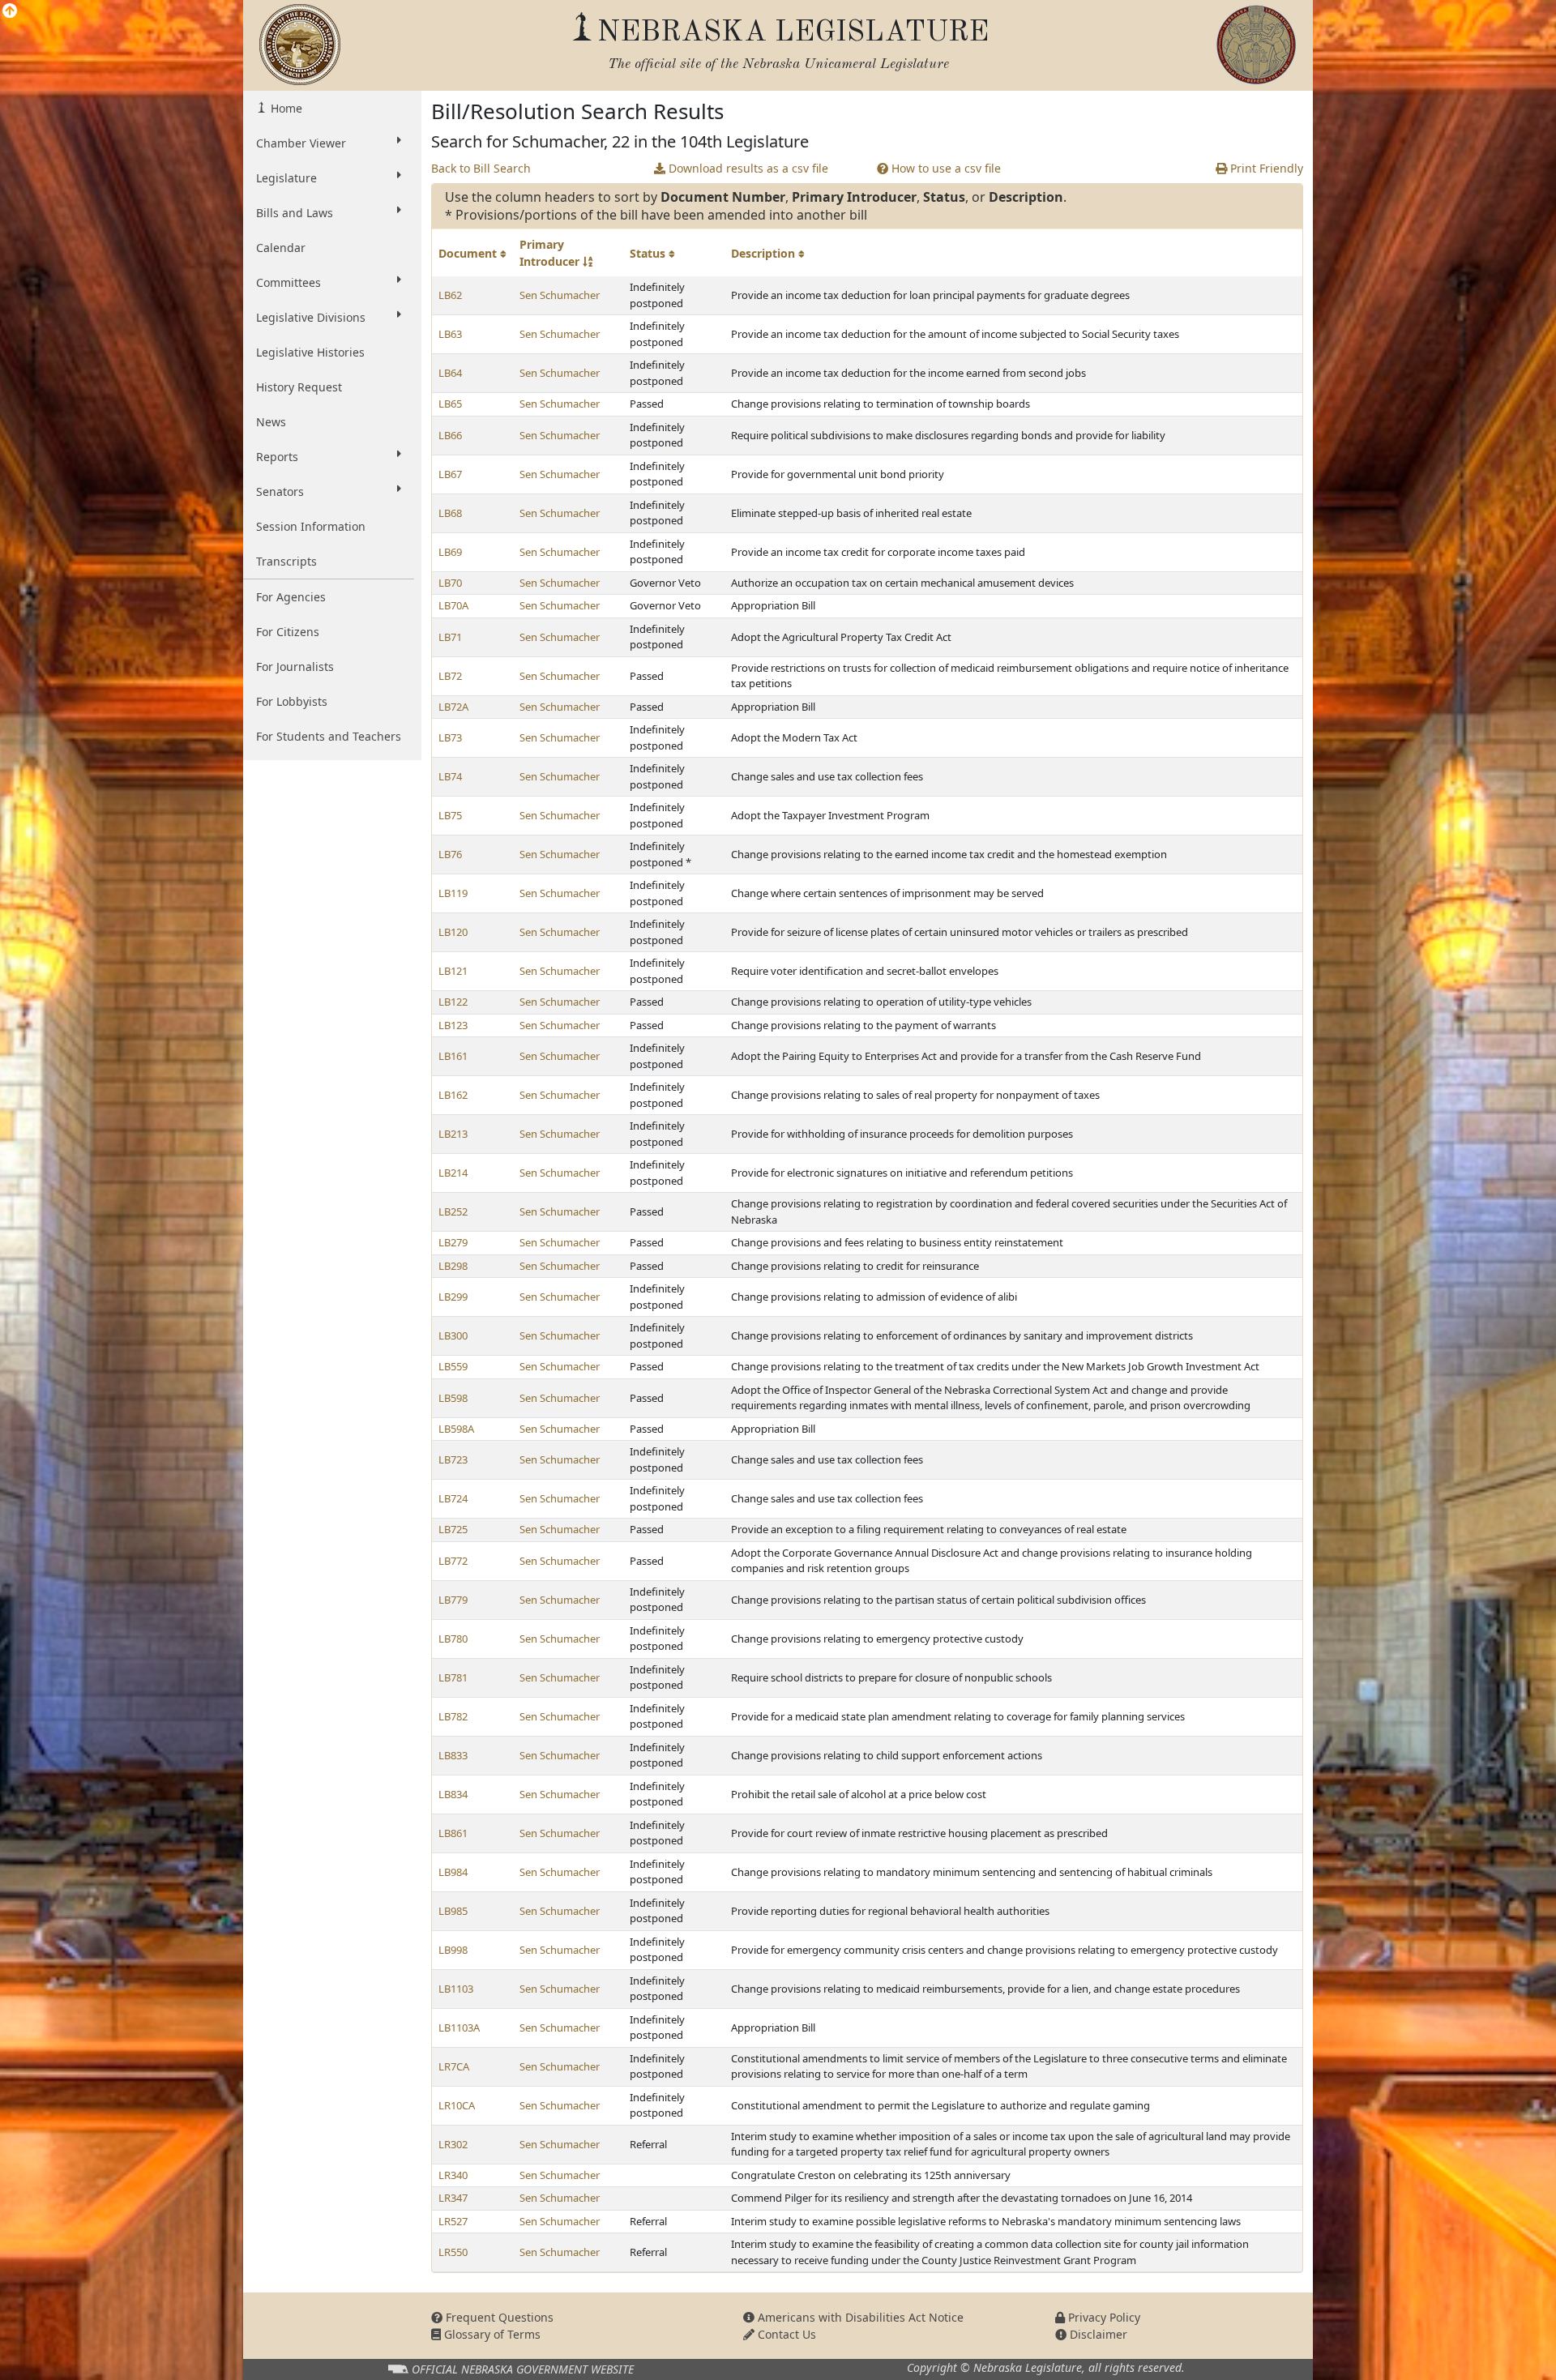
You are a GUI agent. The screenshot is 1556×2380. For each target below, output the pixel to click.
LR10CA (457, 2105)
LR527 (453, 2221)
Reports (277, 457)
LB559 (453, 1366)
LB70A (453, 605)
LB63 (450, 334)
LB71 (450, 637)
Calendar (281, 248)
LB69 (450, 552)
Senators (280, 491)
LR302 (453, 2144)
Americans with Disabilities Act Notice (859, 2317)
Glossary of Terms (491, 2334)
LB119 (453, 893)
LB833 (453, 1755)
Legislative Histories (310, 352)
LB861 (453, 1833)
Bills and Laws (295, 213)
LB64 (450, 373)
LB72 (450, 676)
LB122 (453, 1002)
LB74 (450, 776)
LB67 (450, 474)
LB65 (450, 404)
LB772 (453, 1561)
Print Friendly (1265, 168)
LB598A (456, 1429)
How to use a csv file (945, 168)
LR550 (453, 2252)
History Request (299, 387)
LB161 (453, 1056)
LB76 (450, 854)
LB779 (453, 1600)
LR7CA (454, 2066)
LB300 (453, 1335)
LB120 (453, 932)
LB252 (453, 1211)
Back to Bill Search (481, 168)
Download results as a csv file (747, 168)
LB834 (453, 1794)
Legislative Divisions (311, 317)
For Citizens (288, 632)
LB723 (453, 1459)
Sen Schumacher (560, 295)
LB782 (453, 1716)
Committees (289, 282)
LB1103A (459, 2027)
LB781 (453, 1677)
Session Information (311, 526)
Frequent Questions (498, 2317)
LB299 (453, 1297)
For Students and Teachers (329, 736)
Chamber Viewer (301, 143)
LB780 (453, 1639)
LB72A (453, 707)
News (271, 422)
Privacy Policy (1103, 2317)
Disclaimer (1097, 2334)
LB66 (450, 435)
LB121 (453, 971)
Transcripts (286, 561)
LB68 (450, 513)
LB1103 (456, 1989)
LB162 (453, 1095)
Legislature (286, 178)
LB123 (453, 1025)
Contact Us (785, 2334)
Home (285, 108)
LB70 (450, 583)
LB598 (453, 1398)
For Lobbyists (292, 701)
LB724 (453, 1498)
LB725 (453, 1529)
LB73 (450, 737)
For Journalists (295, 667)
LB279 (453, 1242)
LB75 (450, 815)
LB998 (453, 1950)
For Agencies (291, 597)
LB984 (453, 1872)
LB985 (453, 1911)
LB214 (453, 1173)
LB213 (453, 1134)
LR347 (453, 2198)
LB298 (453, 1266)
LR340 (453, 2175)
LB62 (450, 295)
